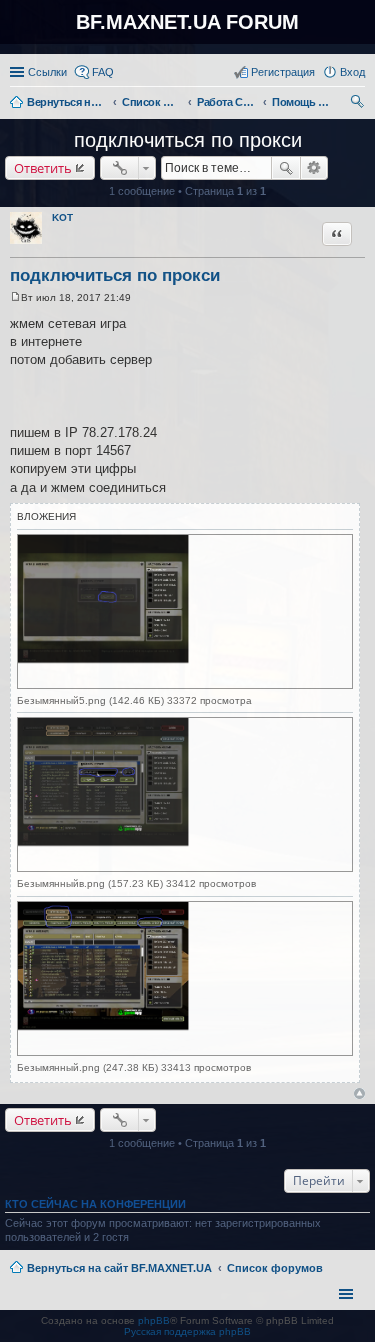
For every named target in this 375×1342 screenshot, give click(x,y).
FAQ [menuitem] (103, 72)
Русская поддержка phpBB (187, 1331)
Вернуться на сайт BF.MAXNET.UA (119, 1268)
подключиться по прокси (188, 140)
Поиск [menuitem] (359, 104)
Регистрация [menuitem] (283, 72)
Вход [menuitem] (352, 72)
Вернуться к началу (359, 1093)
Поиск (286, 168)
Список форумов (275, 1268)
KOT (62, 217)
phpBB (154, 1320)
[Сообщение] (15, 297)
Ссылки (47, 72)
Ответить (43, 168)
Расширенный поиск (314, 168)
